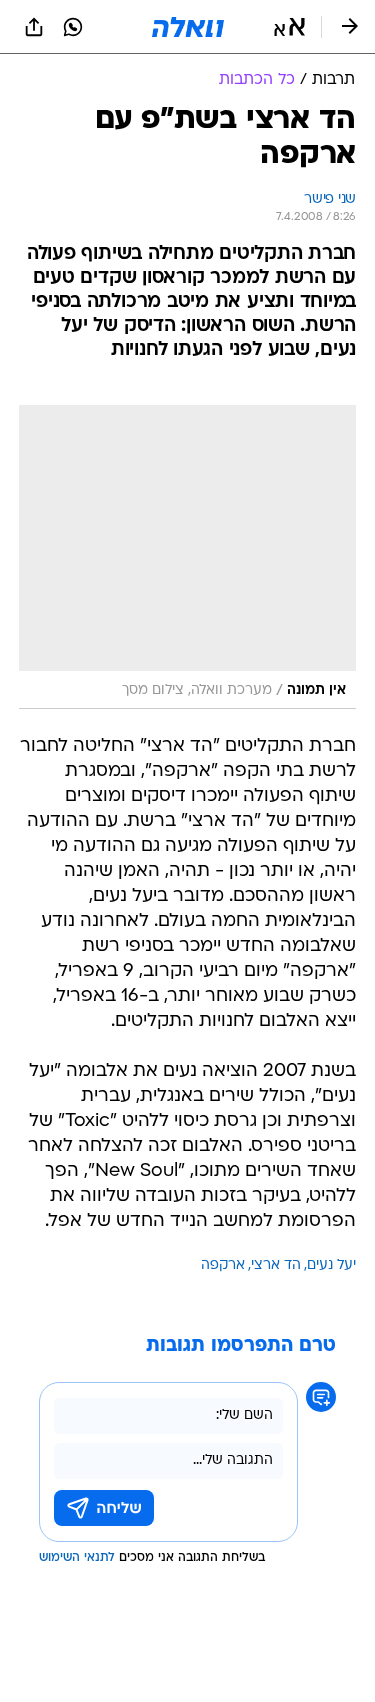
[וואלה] (188, 27)
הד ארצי (276, 1265)
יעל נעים (331, 1265)
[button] (289, 27)
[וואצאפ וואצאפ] (73, 27)
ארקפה (223, 1265)
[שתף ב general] (34, 27)
